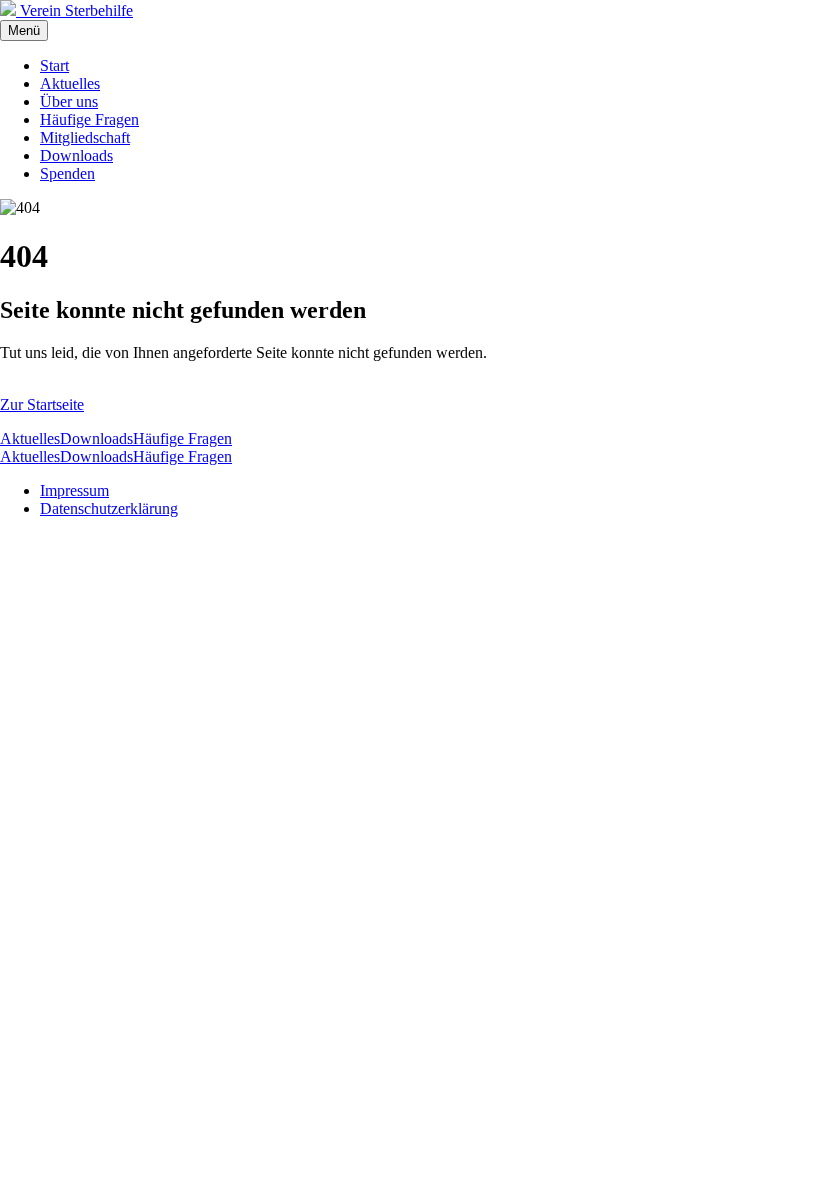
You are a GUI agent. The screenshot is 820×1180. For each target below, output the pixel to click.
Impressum (74, 490)
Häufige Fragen (89, 119)
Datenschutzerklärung (109, 508)
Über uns (69, 101)
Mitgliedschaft (85, 137)
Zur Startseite (42, 404)
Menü (24, 30)
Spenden (67, 173)
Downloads (76, 155)
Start (54, 65)
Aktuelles (70, 83)
